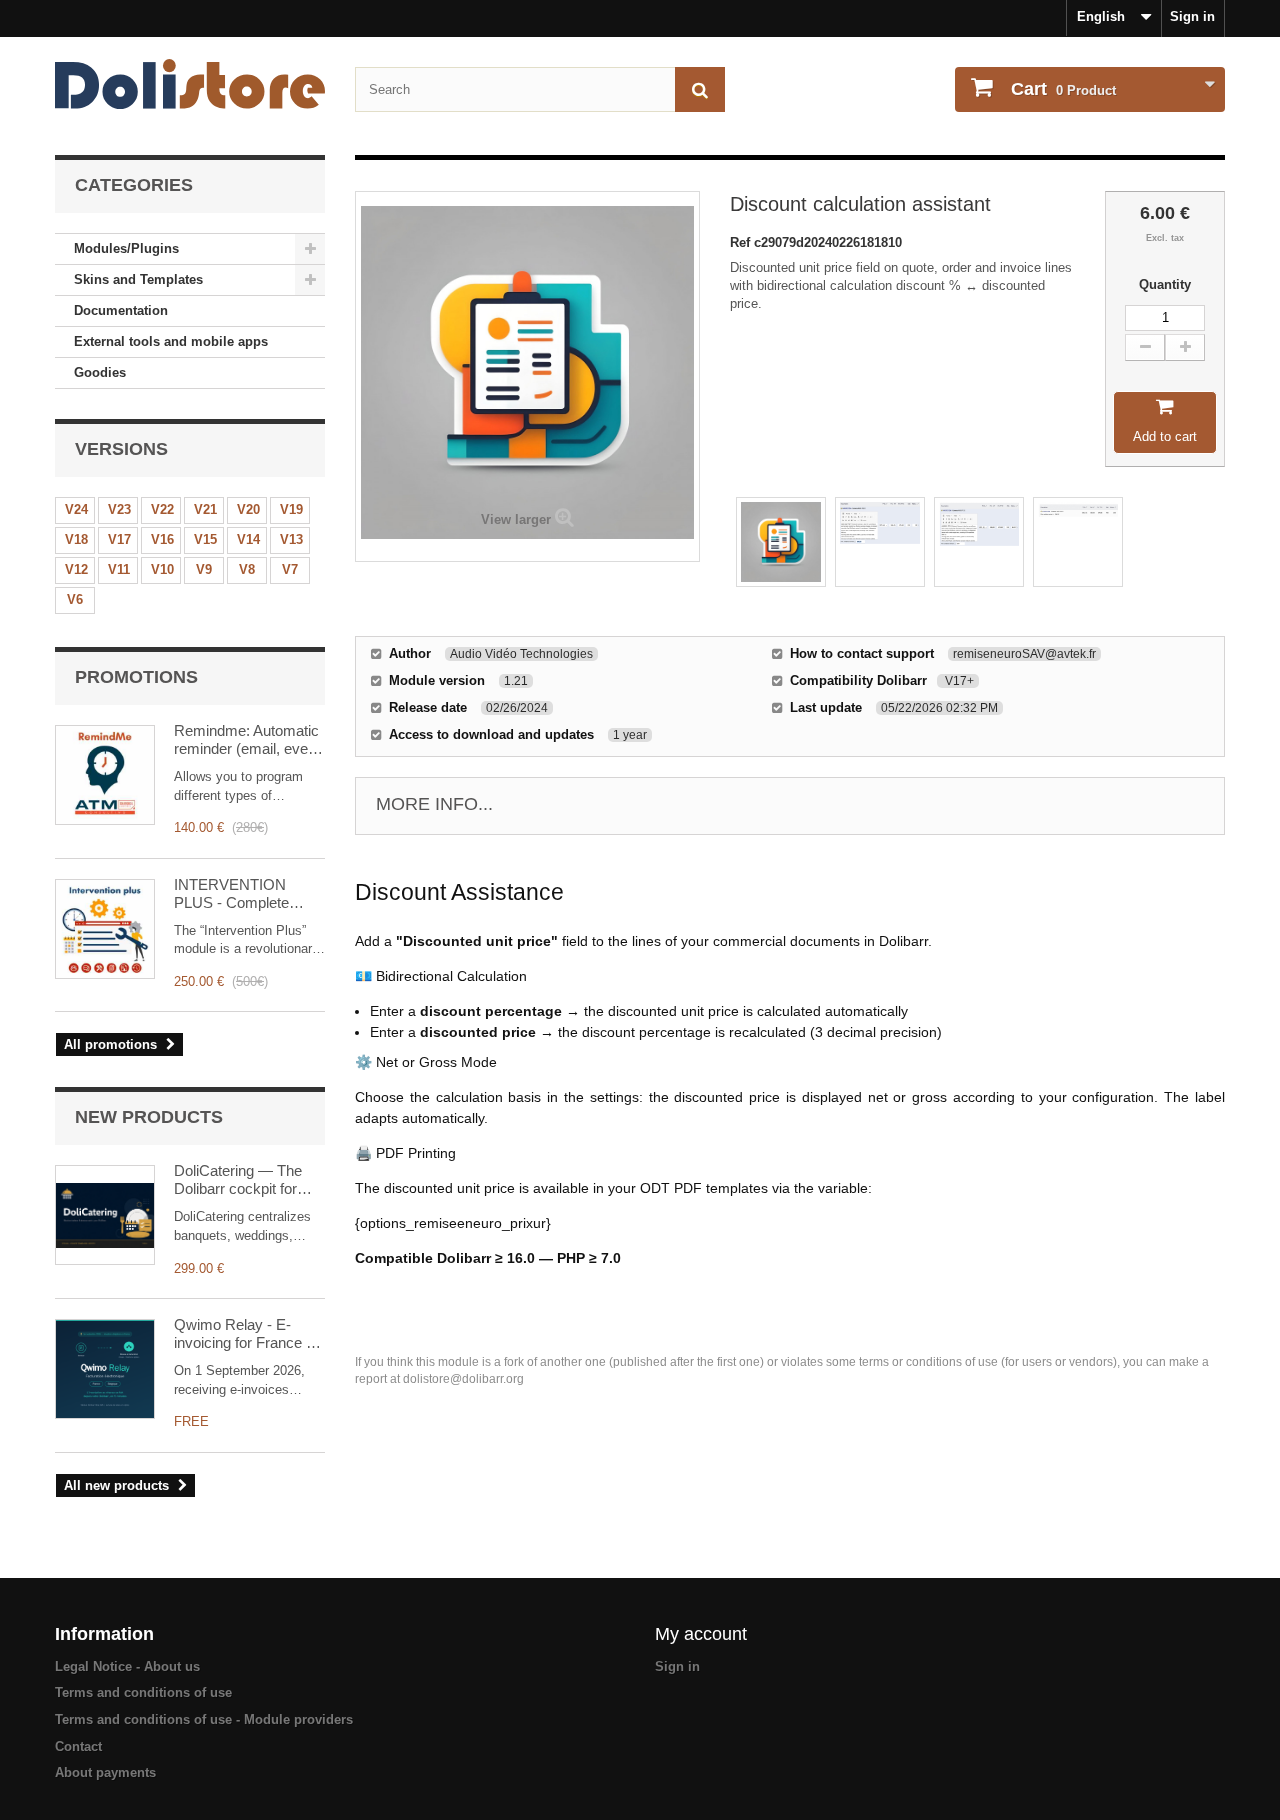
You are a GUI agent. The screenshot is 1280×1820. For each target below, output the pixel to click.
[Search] (700, 89)
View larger (516, 519)
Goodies (100, 372)
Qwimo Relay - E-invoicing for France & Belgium (245, 1334)
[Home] (190, 84)
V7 (290, 569)
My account (701, 1634)
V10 (162, 569)
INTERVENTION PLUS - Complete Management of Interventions (231, 894)
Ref (742, 242)
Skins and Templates (138, 279)
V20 (248, 509)
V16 (162, 539)
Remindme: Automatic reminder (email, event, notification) (249, 740)
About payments (105, 1772)
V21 (205, 509)
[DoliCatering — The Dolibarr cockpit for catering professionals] (105, 1215)
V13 (291, 539)
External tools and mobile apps (171, 341)
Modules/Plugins (126, 248)
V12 (76, 569)
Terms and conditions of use (143, 1692)
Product (1063, 89)
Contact (78, 1746)
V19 (291, 509)
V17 (119, 539)
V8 (247, 569)
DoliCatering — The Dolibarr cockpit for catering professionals (245, 1180)
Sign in (1192, 16)
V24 (76, 509)
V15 (205, 539)
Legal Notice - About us (127, 1666)
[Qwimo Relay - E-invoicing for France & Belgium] (105, 1369)
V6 (75, 599)
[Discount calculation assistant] (781, 542)
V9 (204, 569)
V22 (162, 509)
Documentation (121, 310)
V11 (119, 569)
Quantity (1165, 284)
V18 (76, 539)
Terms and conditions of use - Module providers (204, 1719)
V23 (119, 509)
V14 (248, 539)
